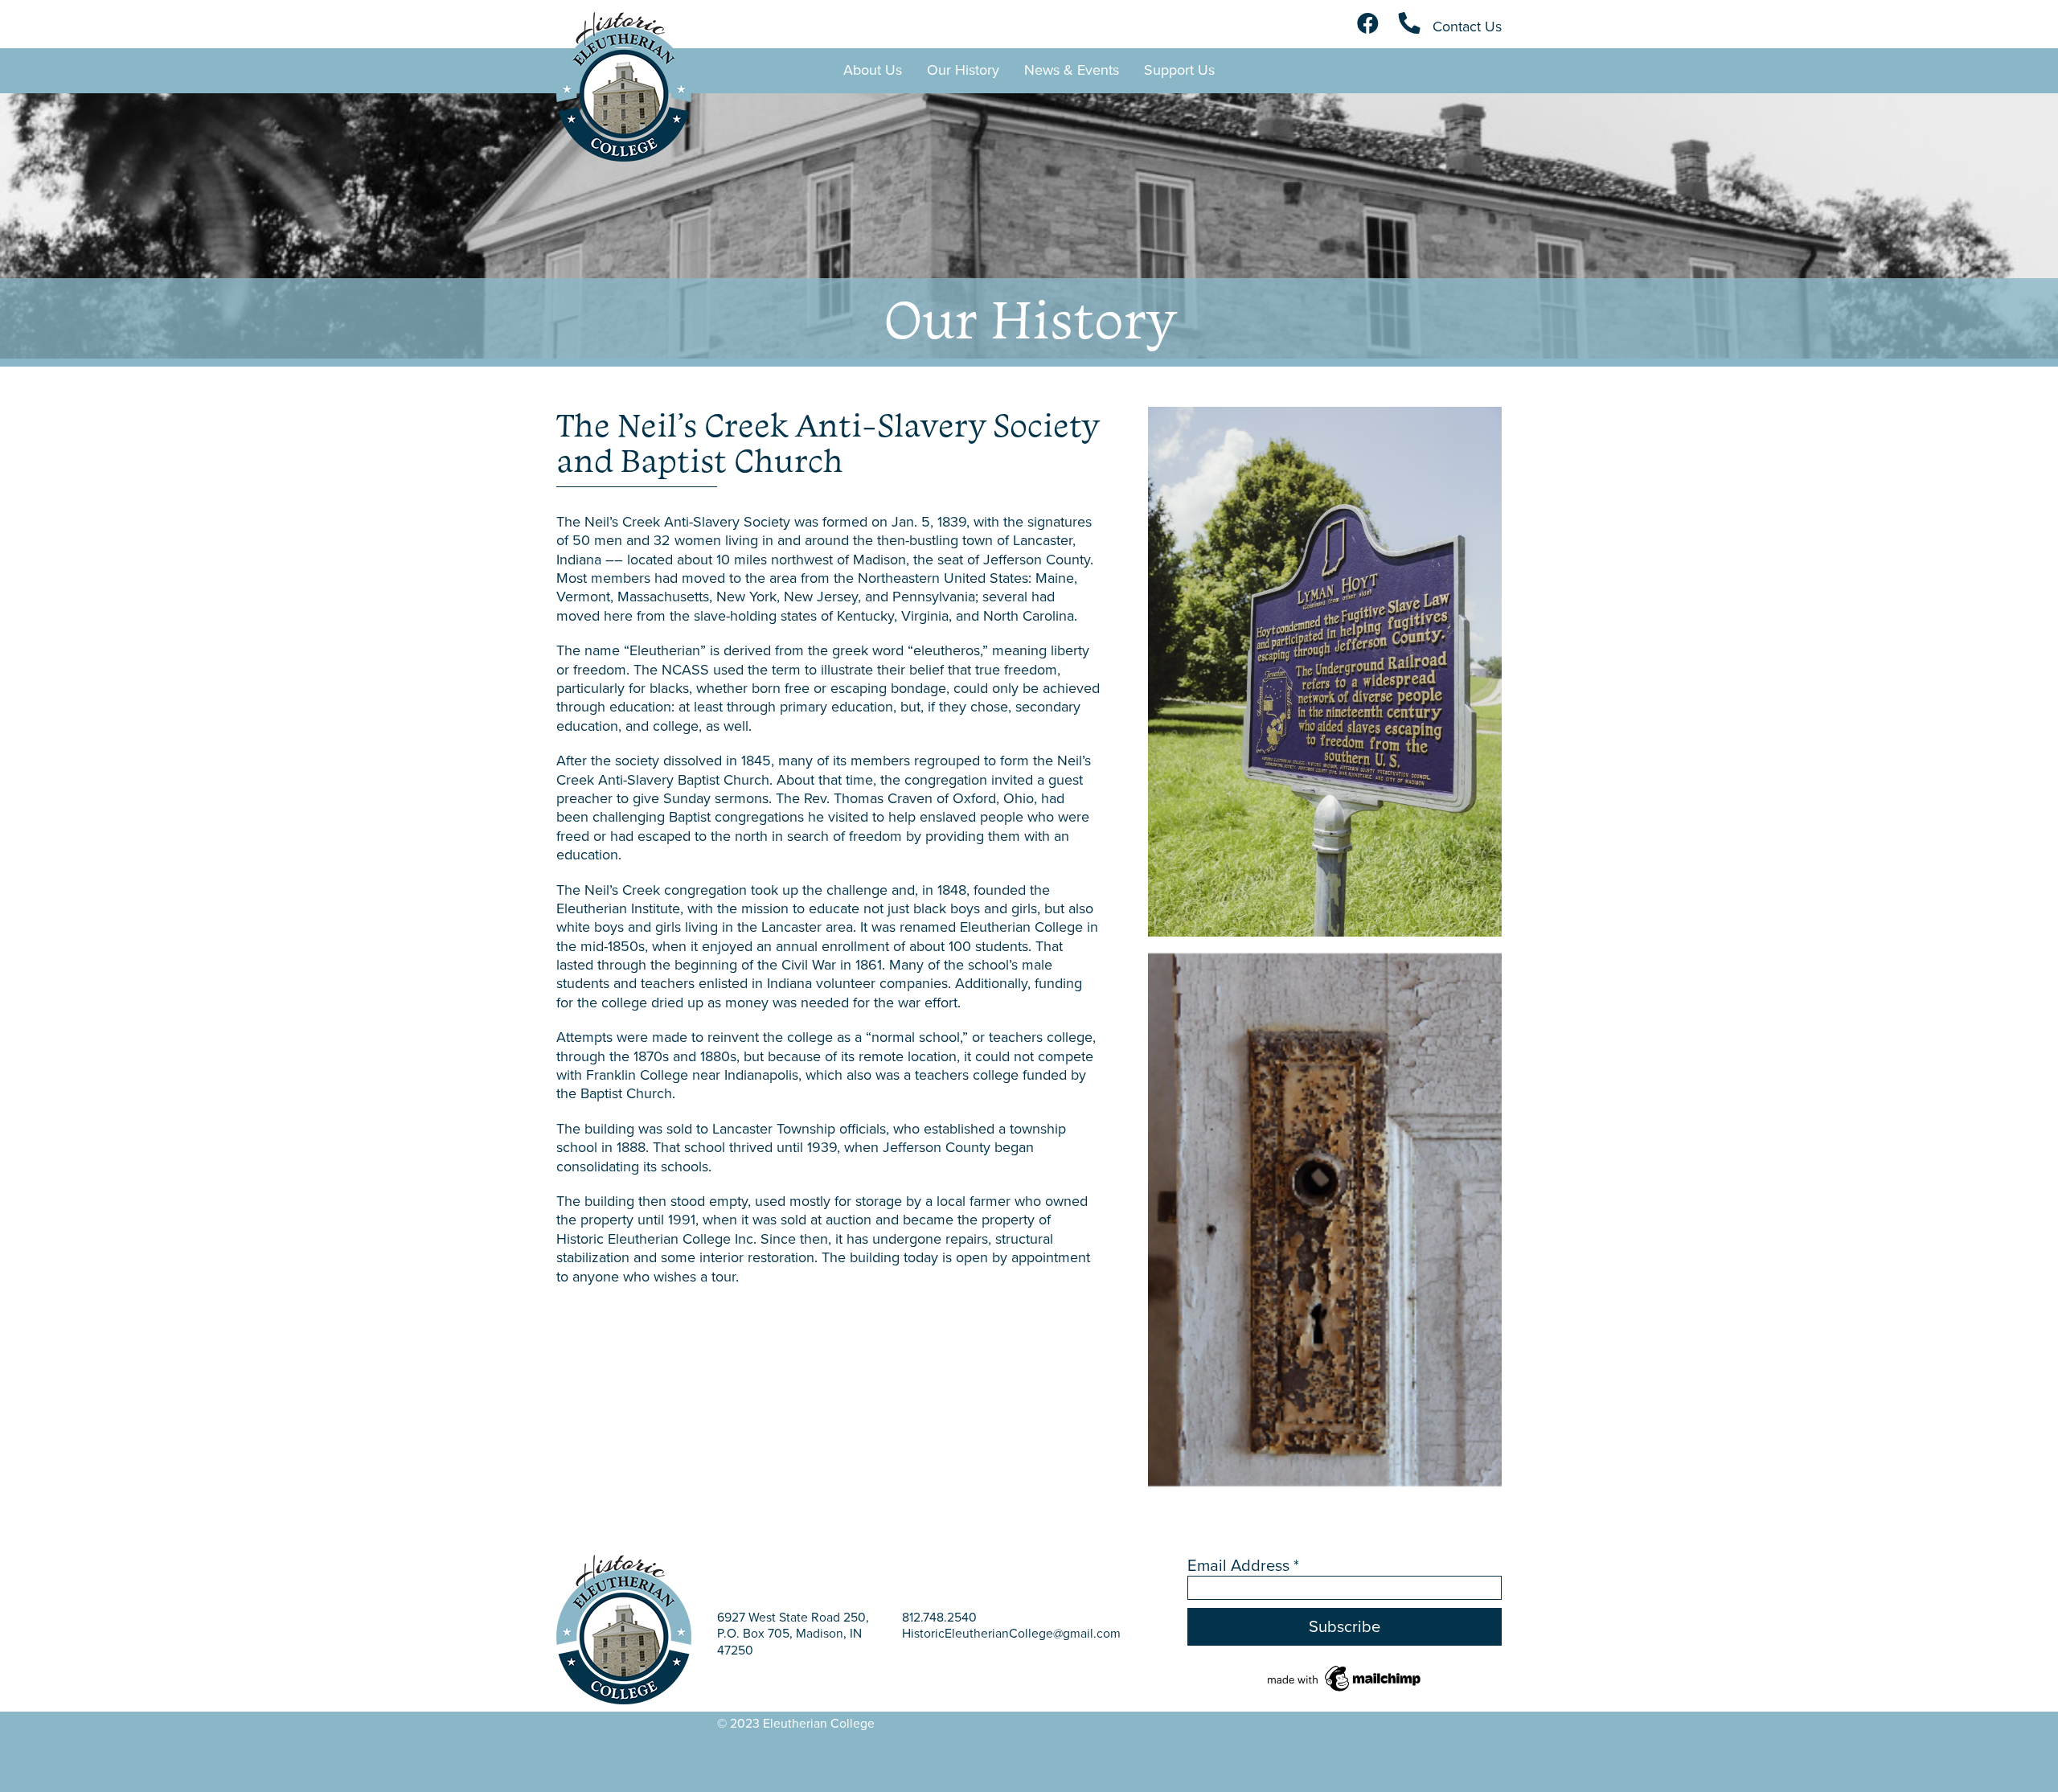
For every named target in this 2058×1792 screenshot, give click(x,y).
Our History (963, 70)
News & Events (1072, 70)
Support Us (1179, 70)
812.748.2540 (939, 1617)
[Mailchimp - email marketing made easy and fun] (1345, 1677)
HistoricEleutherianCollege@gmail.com (1011, 1633)
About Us (873, 70)
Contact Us (1465, 27)
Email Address (1243, 1565)
